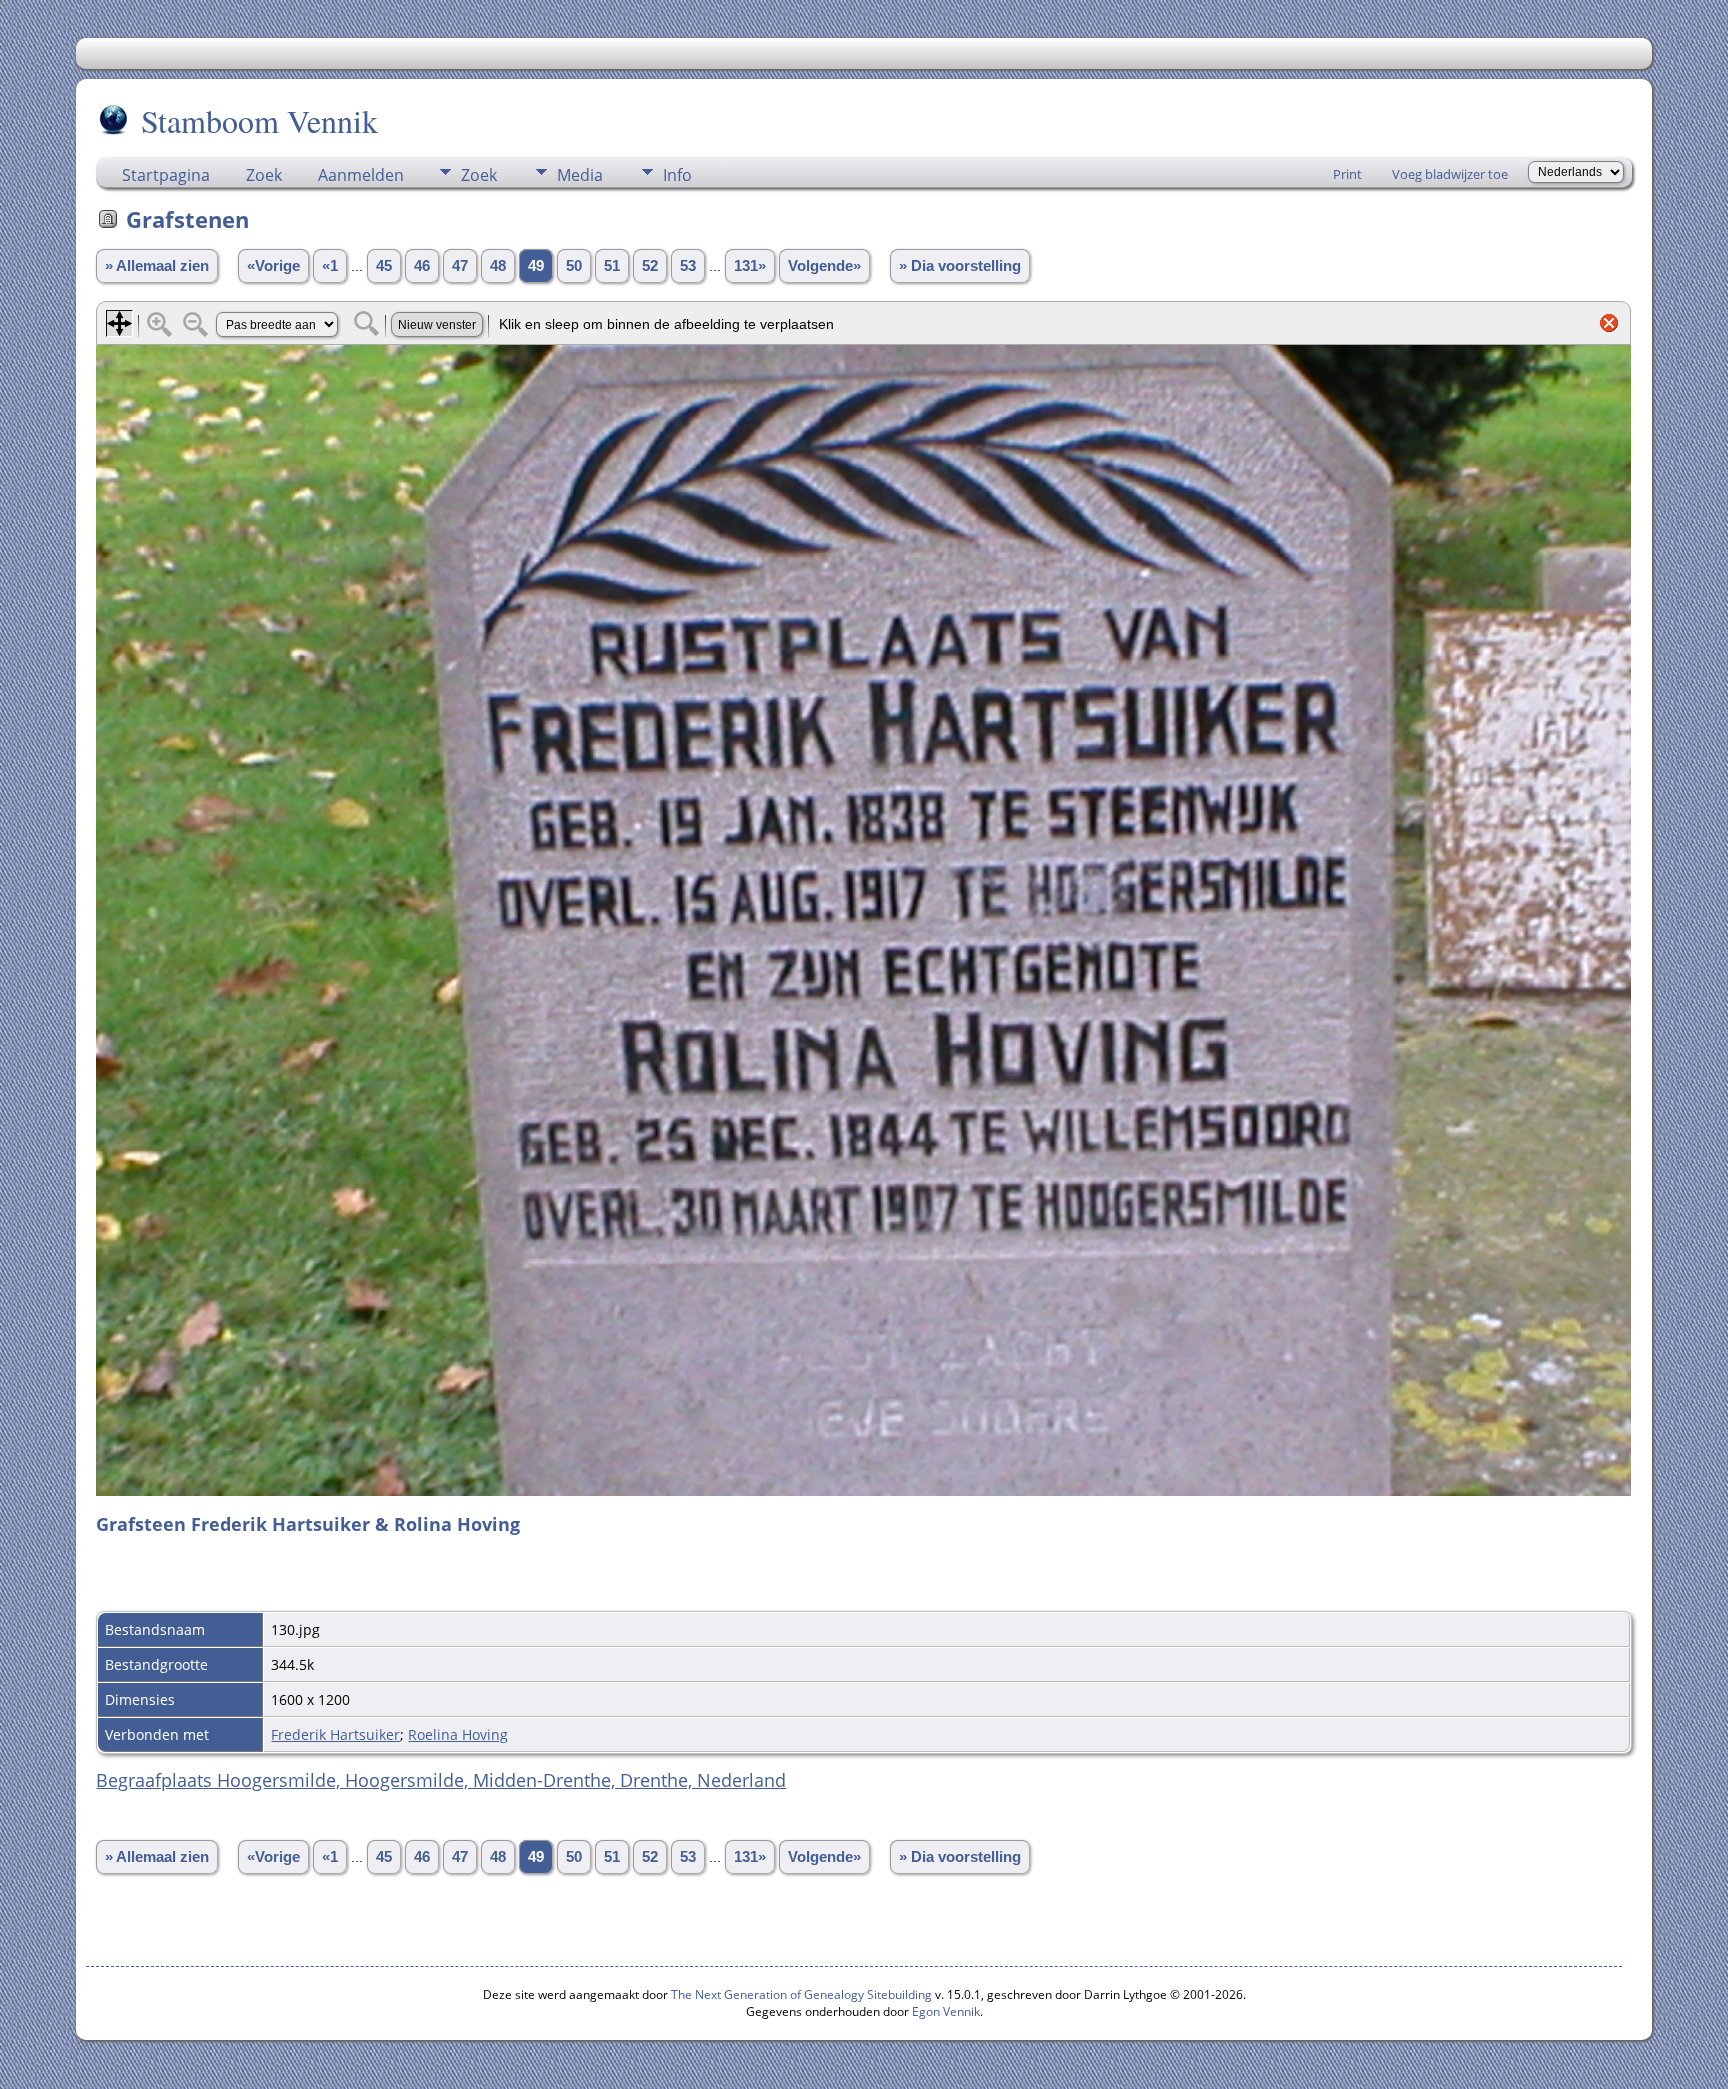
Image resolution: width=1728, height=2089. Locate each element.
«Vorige (273, 266)
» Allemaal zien (157, 266)
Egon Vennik (946, 2011)
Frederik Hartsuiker (335, 1734)
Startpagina (166, 175)
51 (612, 266)
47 (460, 266)
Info (677, 175)
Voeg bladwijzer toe (1450, 174)
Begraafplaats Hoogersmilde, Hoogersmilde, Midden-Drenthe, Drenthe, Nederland (441, 1780)
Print (1347, 174)
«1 (330, 266)
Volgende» (824, 266)
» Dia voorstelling (960, 266)
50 (574, 266)
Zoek (264, 175)
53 (688, 266)
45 (384, 266)
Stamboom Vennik (259, 120)
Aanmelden (361, 175)
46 (422, 266)
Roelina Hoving (458, 1734)
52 (650, 266)
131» (750, 266)
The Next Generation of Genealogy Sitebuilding (801, 1994)
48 (498, 266)
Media (580, 175)
